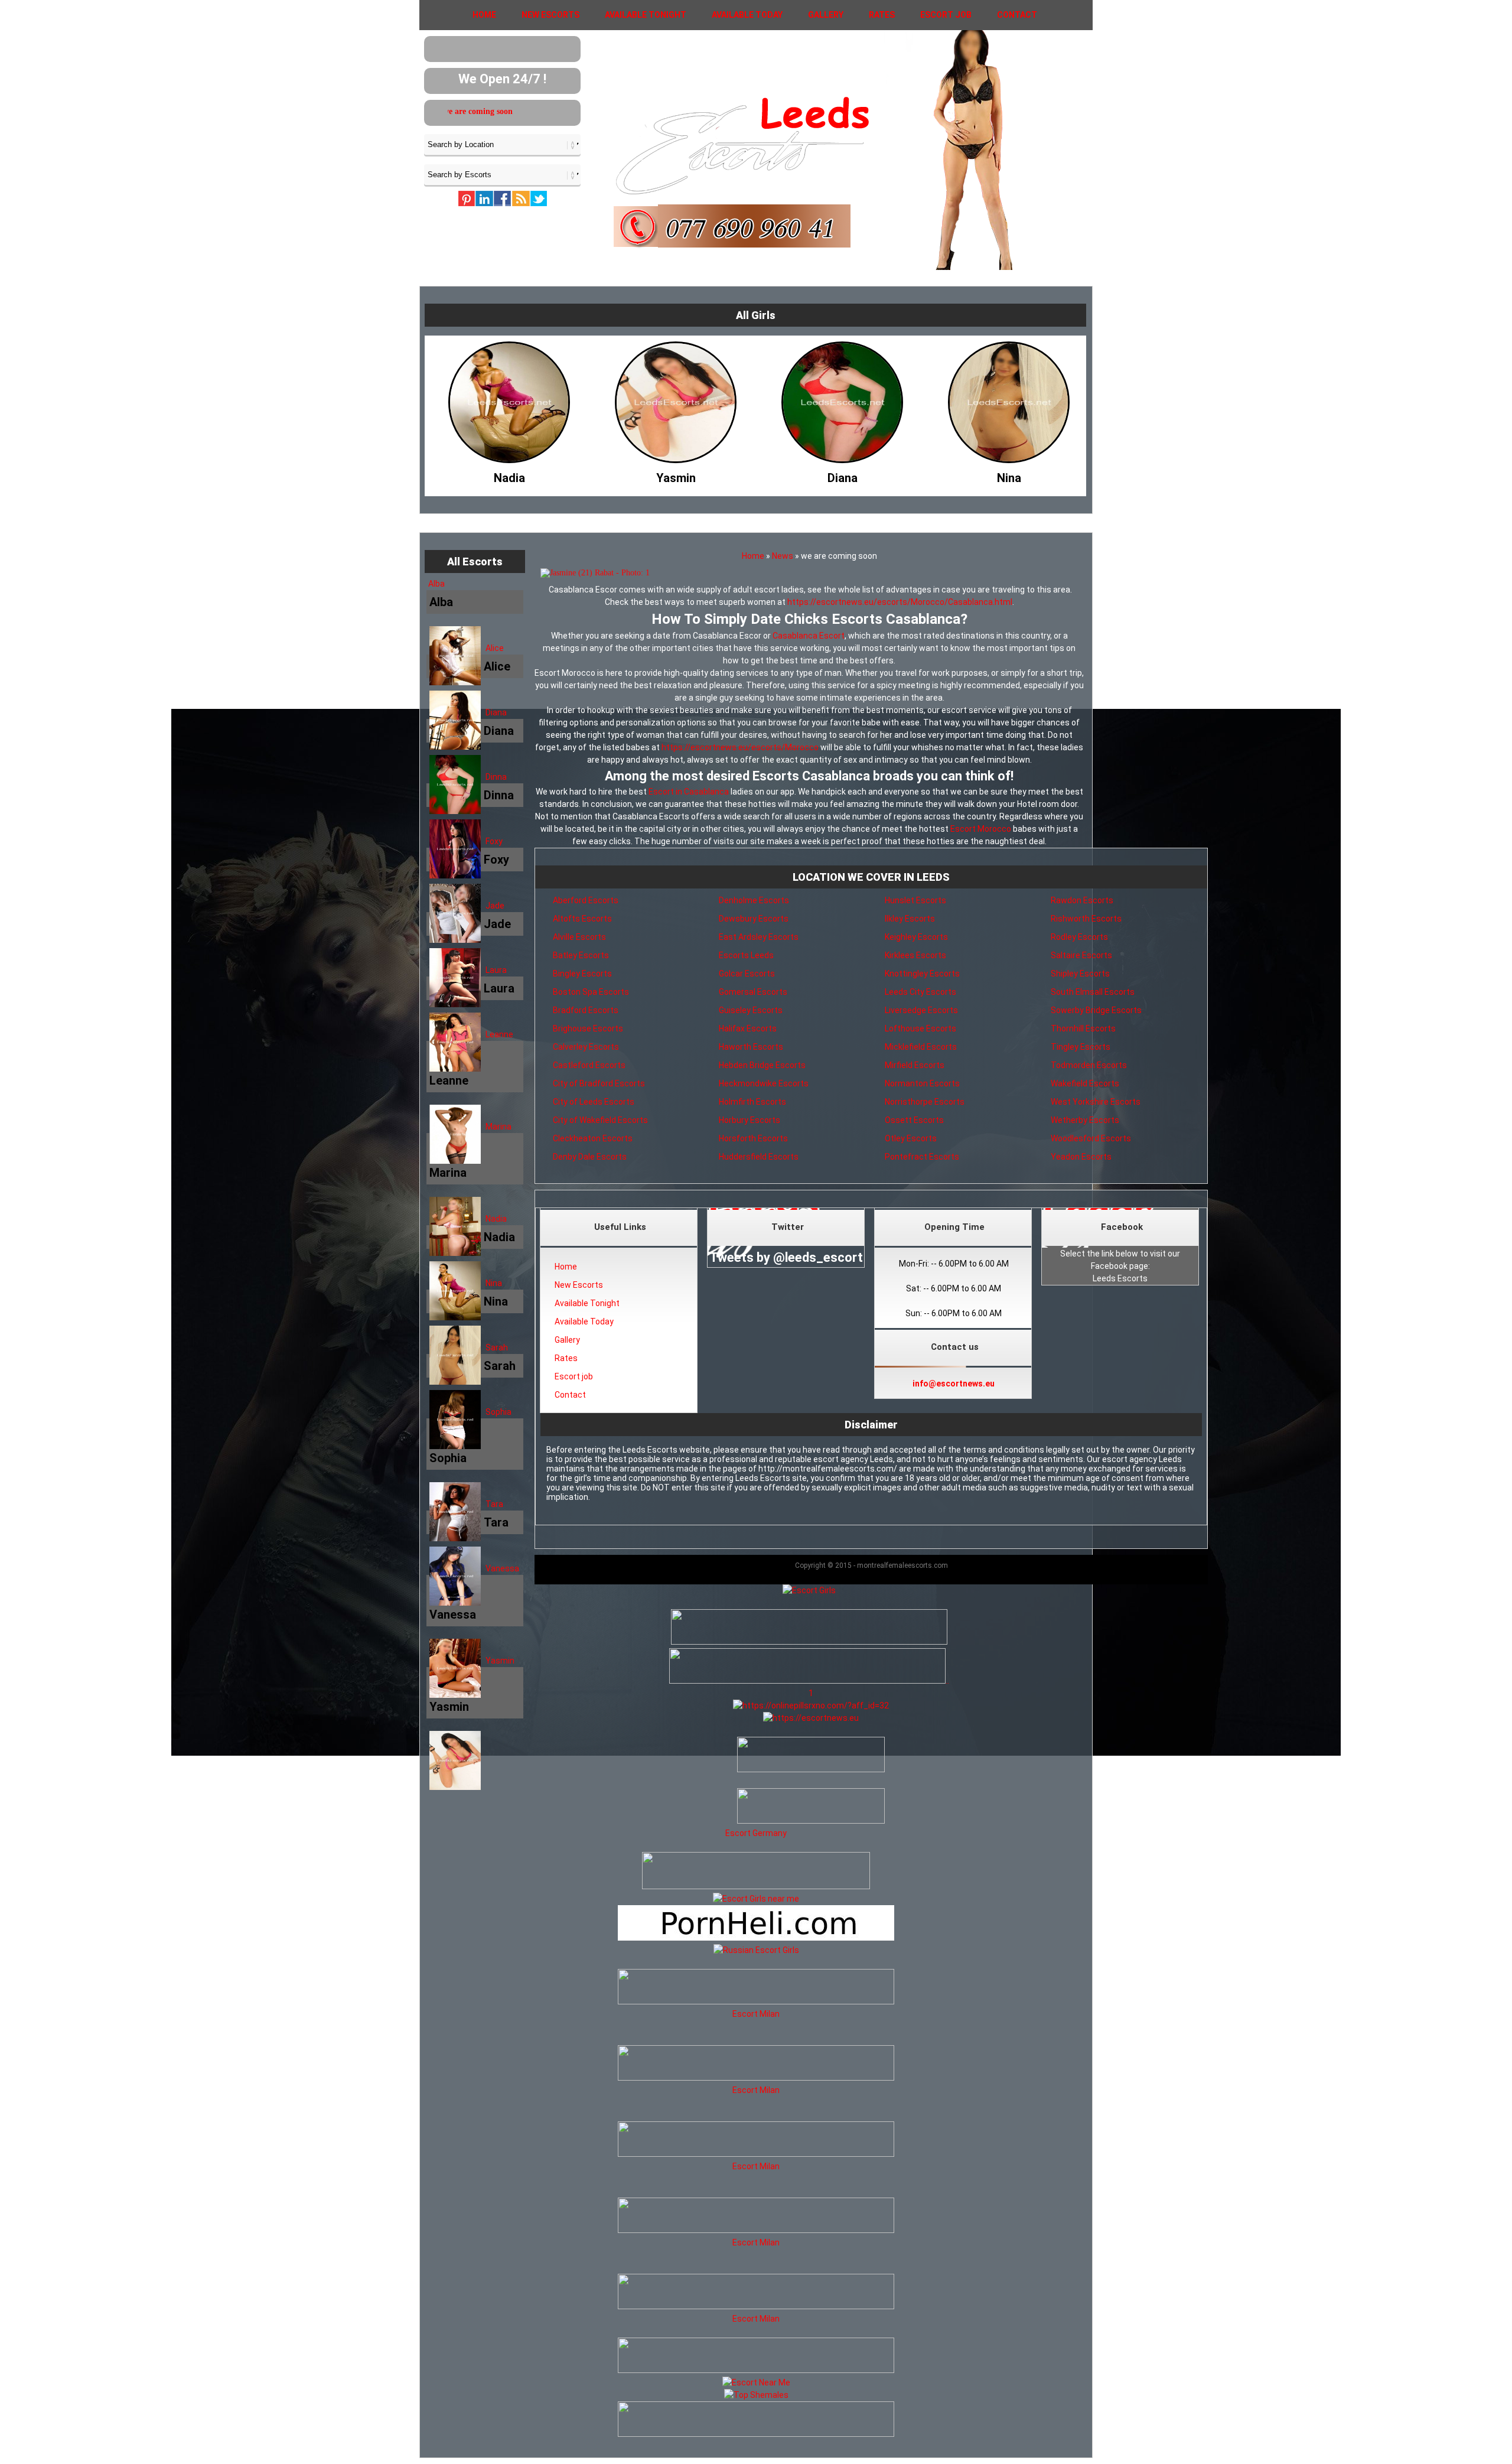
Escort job (946, 15)
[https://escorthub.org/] (756, 1756)
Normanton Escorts (922, 1083)
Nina (494, 1283)
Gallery (826, 15)
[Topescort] (756, 2370)
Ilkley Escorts (910, 919)
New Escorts (550, 15)
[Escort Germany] (756, 1808)
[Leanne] (1009, 475)
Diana (496, 712)
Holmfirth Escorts (752, 1102)
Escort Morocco (981, 829)
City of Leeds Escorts (594, 1102)
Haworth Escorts (751, 1047)
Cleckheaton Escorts (593, 1138)
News (783, 556)
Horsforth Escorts (753, 1138)
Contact (1017, 15)
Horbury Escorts (750, 1120)
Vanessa (502, 1568)
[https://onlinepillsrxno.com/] (811, 1705)
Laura (496, 970)
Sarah (497, 1347)
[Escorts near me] (756, 1899)
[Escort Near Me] (756, 2382)
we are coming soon (513, 111)
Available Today (747, 15)
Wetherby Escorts (1085, 1120)
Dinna (496, 777)
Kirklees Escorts (915, 955)
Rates (882, 15)
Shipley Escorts (1080, 974)
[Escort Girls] (809, 1590)
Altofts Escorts (582, 919)
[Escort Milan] (756, 2001)
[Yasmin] (509, 475)
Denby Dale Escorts (590, 1157)
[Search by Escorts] (502, 174)
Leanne (499, 1034)
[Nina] (842, 475)
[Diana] (676, 475)
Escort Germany (756, 1833)
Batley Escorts (581, 955)
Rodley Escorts (1079, 937)
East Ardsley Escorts (759, 937)
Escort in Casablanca (689, 792)
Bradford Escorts (586, 1010)
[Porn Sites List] (756, 1938)
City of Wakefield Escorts (600, 1120)
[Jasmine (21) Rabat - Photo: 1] (809, 573)
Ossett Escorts (914, 1120)
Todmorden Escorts (1089, 1065)
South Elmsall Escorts (1093, 992)
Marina (498, 1127)
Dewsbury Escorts (754, 919)
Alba (436, 584)
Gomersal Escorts (753, 992)
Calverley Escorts (586, 1047)
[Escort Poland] (809, 1642)
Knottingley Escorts (922, 974)
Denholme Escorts (754, 900)
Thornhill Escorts (1083, 1028)
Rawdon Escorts (1082, 900)
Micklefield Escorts (921, 1047)
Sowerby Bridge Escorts (1096, 1010)
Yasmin (500, 1661)
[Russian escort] (756, 1950)
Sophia (498, 1412)
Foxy (494, 841)
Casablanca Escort (809, 636)
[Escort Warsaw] (756, 2434)
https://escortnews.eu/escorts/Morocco (740, 747)
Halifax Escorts (748, 1028)
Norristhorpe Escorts (925, 1102)
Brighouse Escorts (588, 1028)
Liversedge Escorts (921, 1010)
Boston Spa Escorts (591, 992)
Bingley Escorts (582, 974)
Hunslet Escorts (915, 900)
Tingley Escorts (1081, 1047)
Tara (494, 1504)
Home (484, 15)
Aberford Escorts (586, 900)
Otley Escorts (911, 1138)
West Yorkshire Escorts (1096, 1102)
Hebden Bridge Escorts (762, 1065)
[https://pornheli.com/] (756, 1886)
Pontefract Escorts (922, 1157)
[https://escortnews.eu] (811, 1718)
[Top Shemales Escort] (756, 2395)
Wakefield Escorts (1085, 1083)
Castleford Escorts (589, 1065)
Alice (495, 648)
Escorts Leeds (746, 955)
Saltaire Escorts (1081, 955)
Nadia (496, 1219)
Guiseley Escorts (751, 1010)
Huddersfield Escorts (759, 1157)
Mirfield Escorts (915, 1065)
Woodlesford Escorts (1091, 1138)
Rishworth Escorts (1086, 919)
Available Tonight (646, 15)
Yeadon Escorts (1081, 1157)
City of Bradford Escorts (599, 1083)
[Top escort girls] (807, 1681)
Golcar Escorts (747, 974)
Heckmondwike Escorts (764, 1083)
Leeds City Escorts (920, 992)
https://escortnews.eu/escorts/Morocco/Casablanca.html (900, 602)
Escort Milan (756, 2014)
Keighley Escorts (916, 937)
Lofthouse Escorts (920, 1028)
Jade (495, 906)
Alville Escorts (579, 937)
